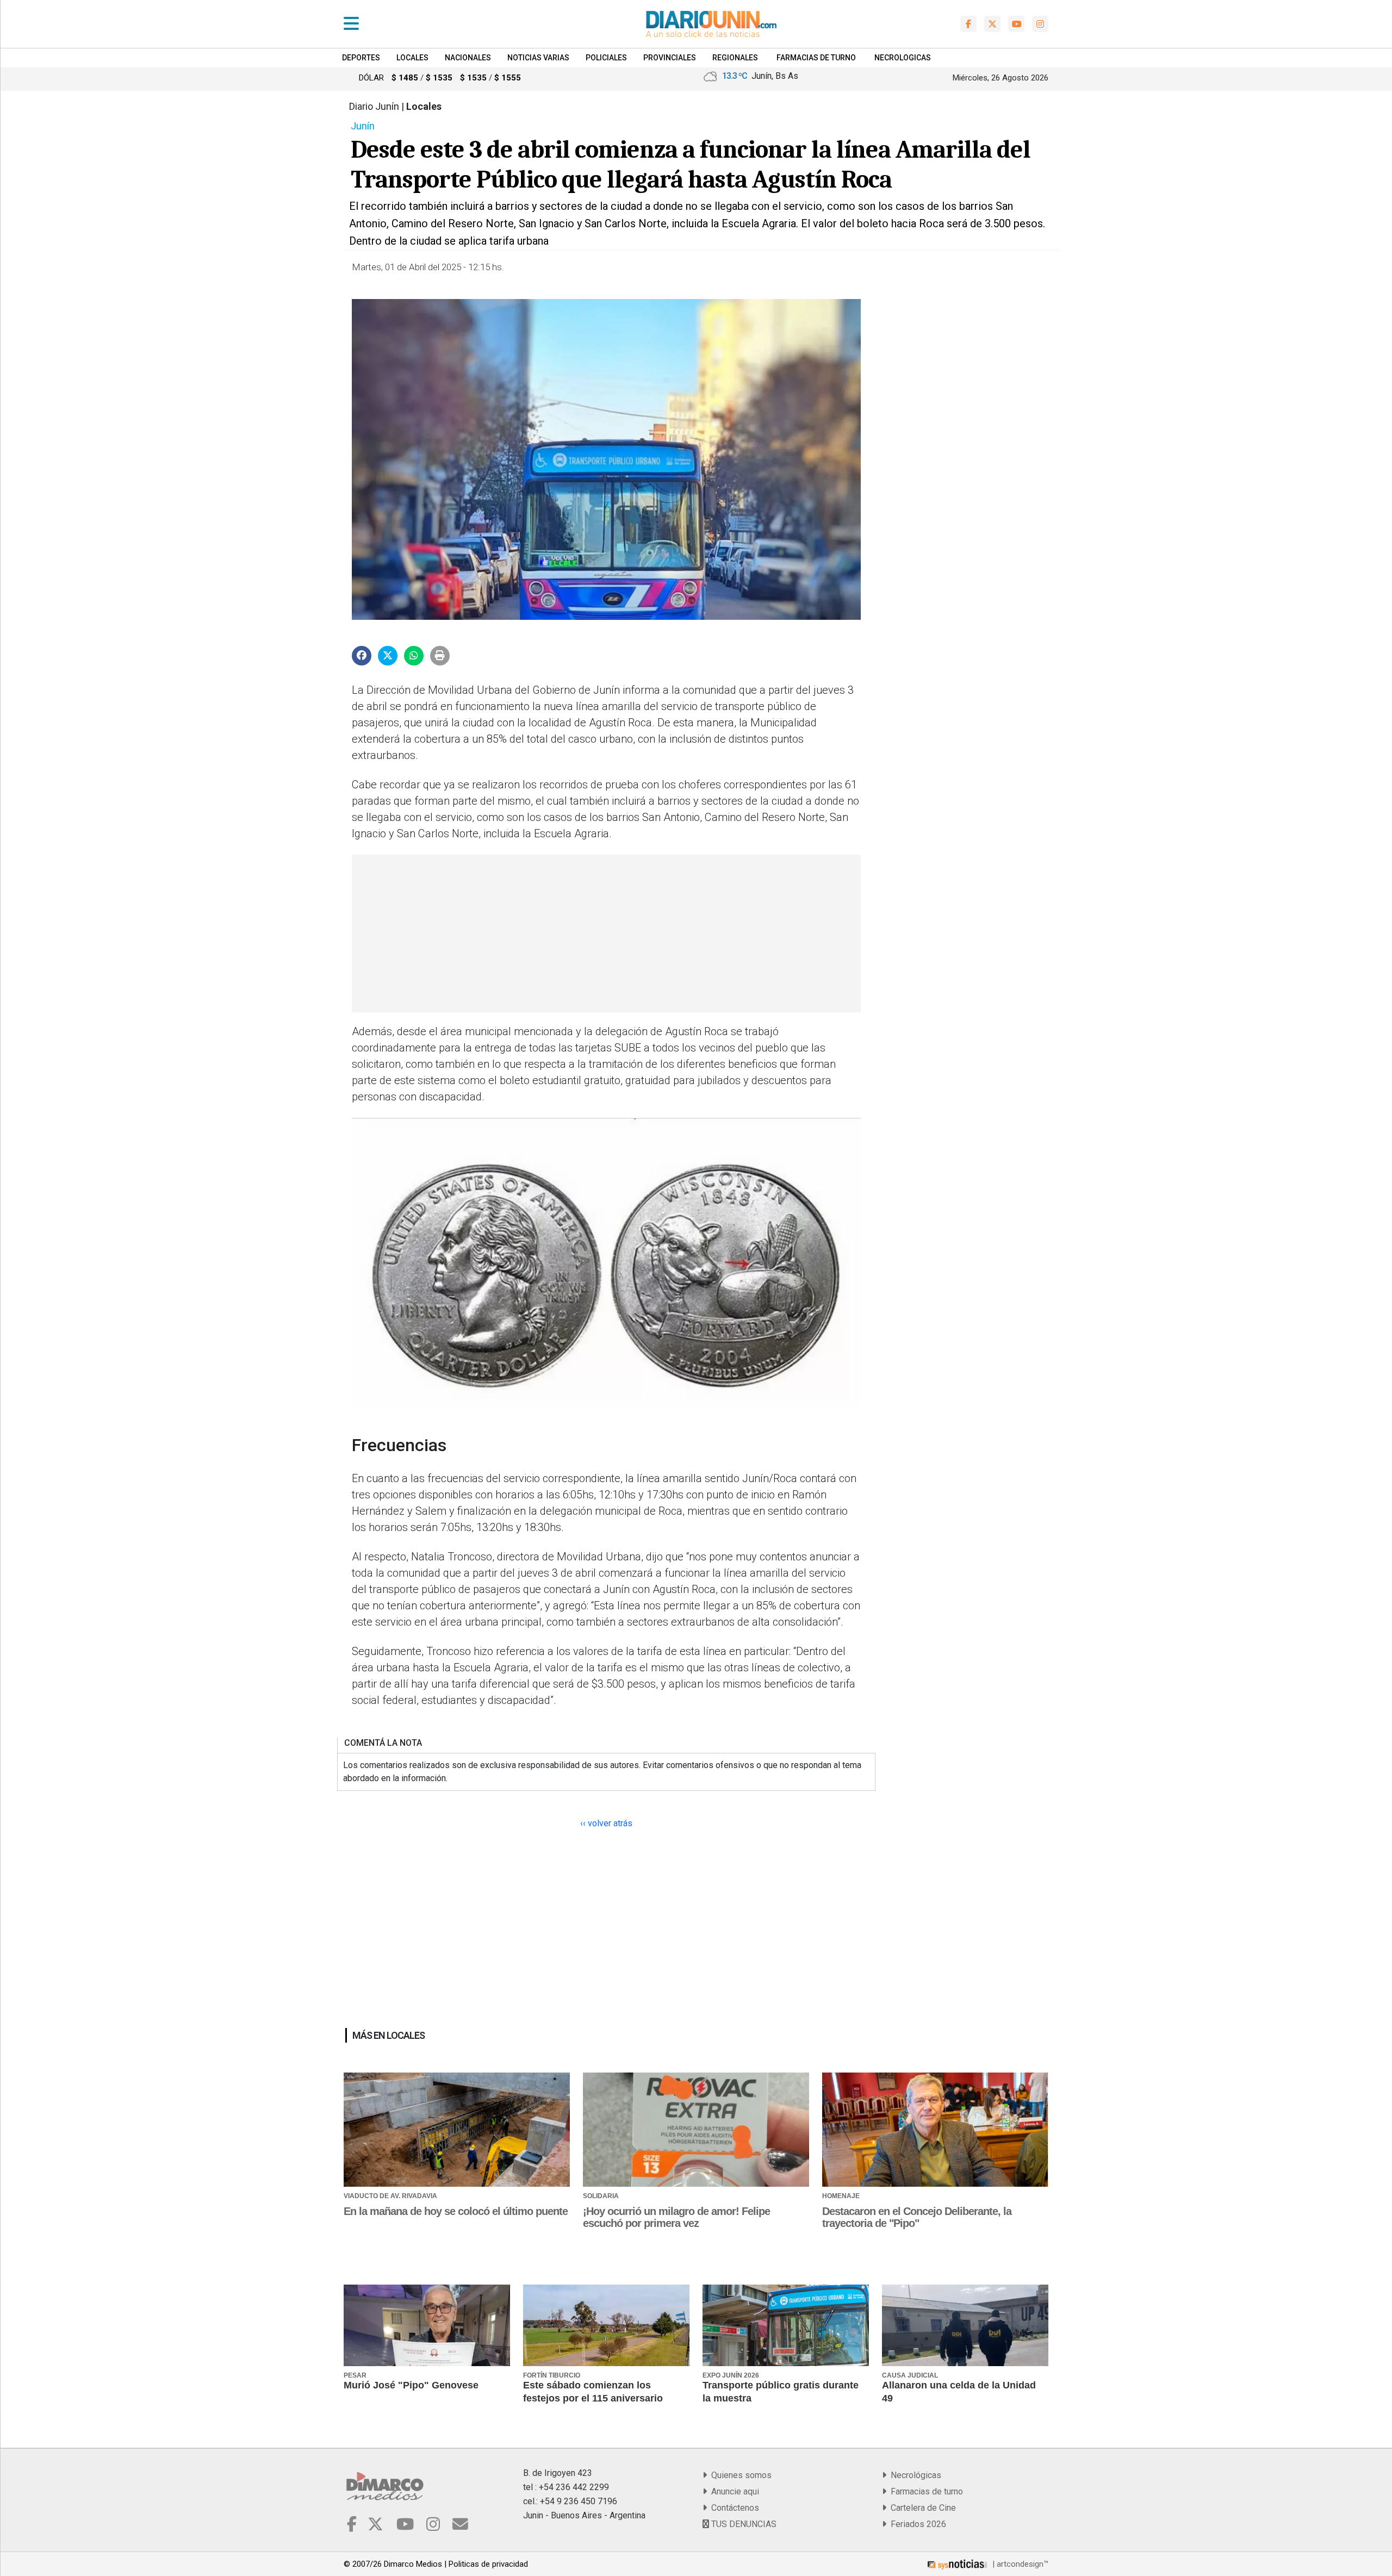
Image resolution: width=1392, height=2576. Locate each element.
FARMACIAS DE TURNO (816, 58)
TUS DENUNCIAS (743, 2524)
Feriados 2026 (916, 2524)
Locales (412, 58)
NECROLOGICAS (903, 58)
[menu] (351, 24)
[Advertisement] (605, 934)
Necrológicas (914, 2475)
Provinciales (670, 58)
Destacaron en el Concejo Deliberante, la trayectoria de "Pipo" (917, 2217)
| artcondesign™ (1019, 2564)
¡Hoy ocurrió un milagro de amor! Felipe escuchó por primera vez (676, 2217)
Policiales (606, 58)
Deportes (361, 58)
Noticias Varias (538, 58)
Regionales (735, 58)
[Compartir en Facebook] (362, 656)
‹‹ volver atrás (606, 1823)
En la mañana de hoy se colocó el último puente (456, 2211)
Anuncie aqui (733, 2491)
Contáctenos (733, 2508)
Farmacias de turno (925, 2491)
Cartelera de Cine (921, 2508)
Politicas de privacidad (488, 2564)
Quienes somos (739, 2475)
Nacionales (468, 58)
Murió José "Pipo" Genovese (411, 2385)
